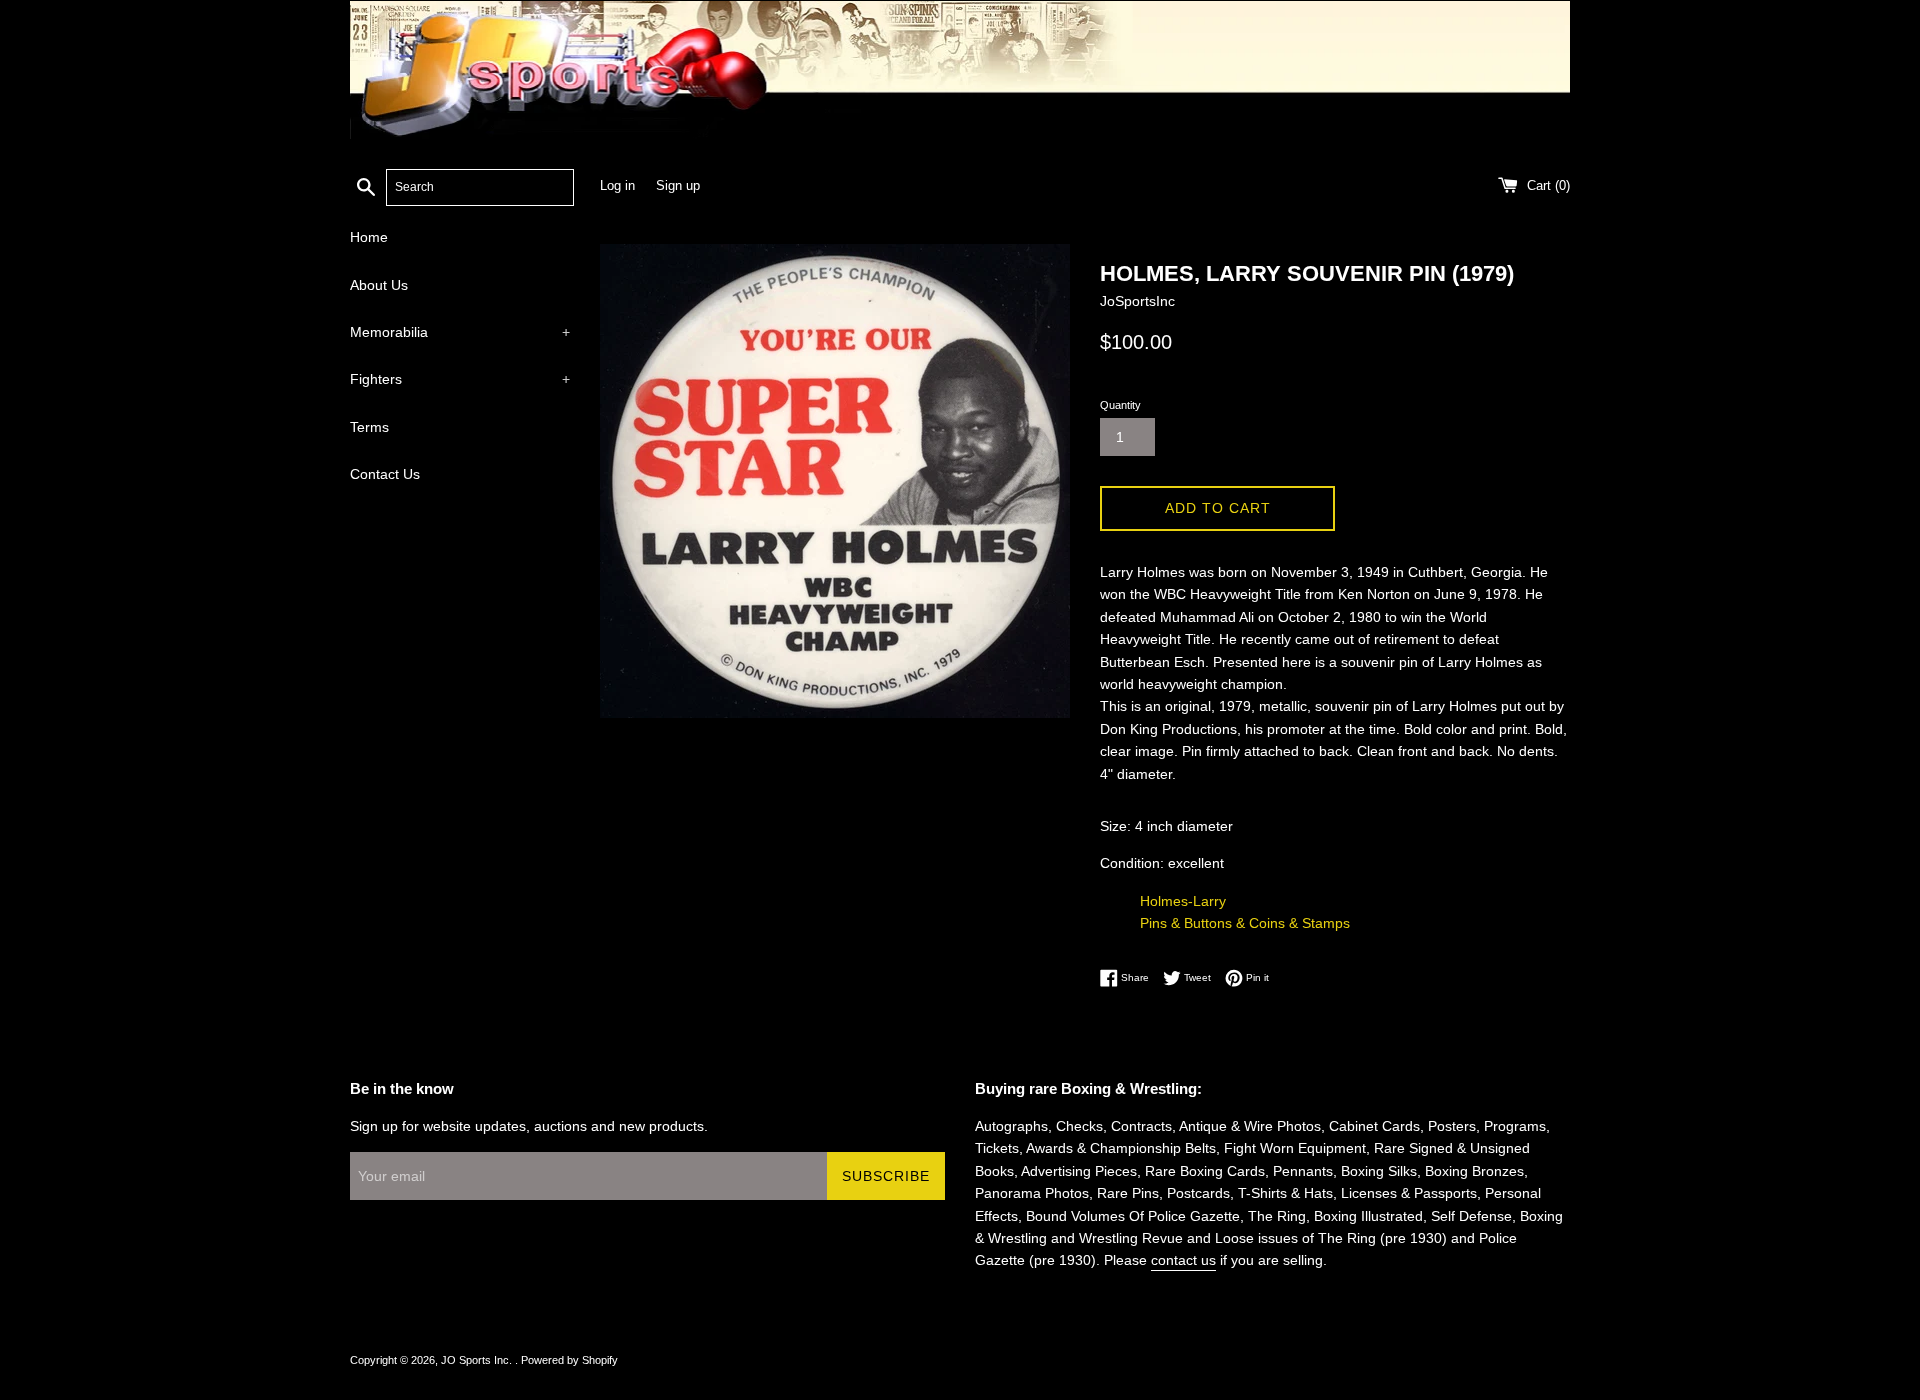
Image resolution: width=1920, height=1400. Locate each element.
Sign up (678, 186)
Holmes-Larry (1183, 901)
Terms (369, 427)
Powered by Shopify (569, 1360)
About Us (379, 285)
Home (369, 237)
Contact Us (385, 474)
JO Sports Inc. (478, 1360)
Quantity (1120, 405)
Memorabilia (460, 332)
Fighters (460, 379)
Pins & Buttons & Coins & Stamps (1245, 923)
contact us (1183, 1260)
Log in (617, 186)
